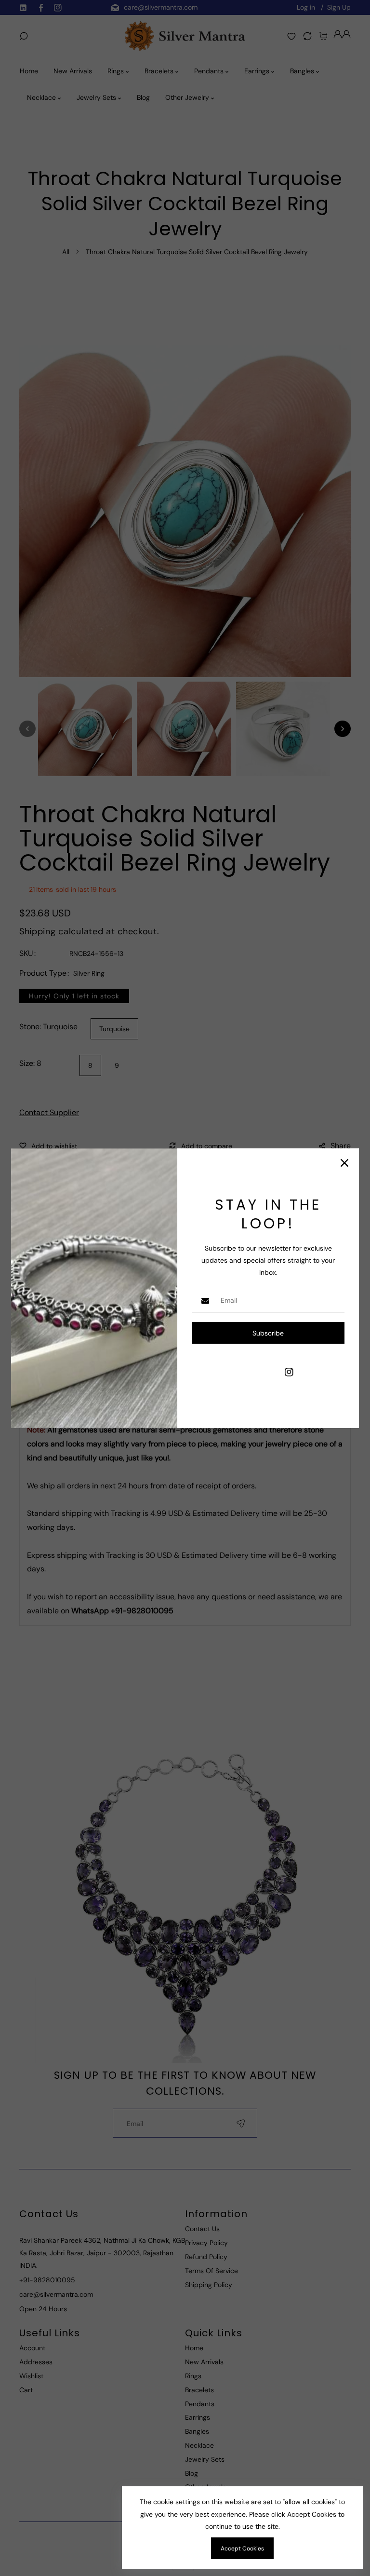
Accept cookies (242, 2549)
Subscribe (268, 1333)
